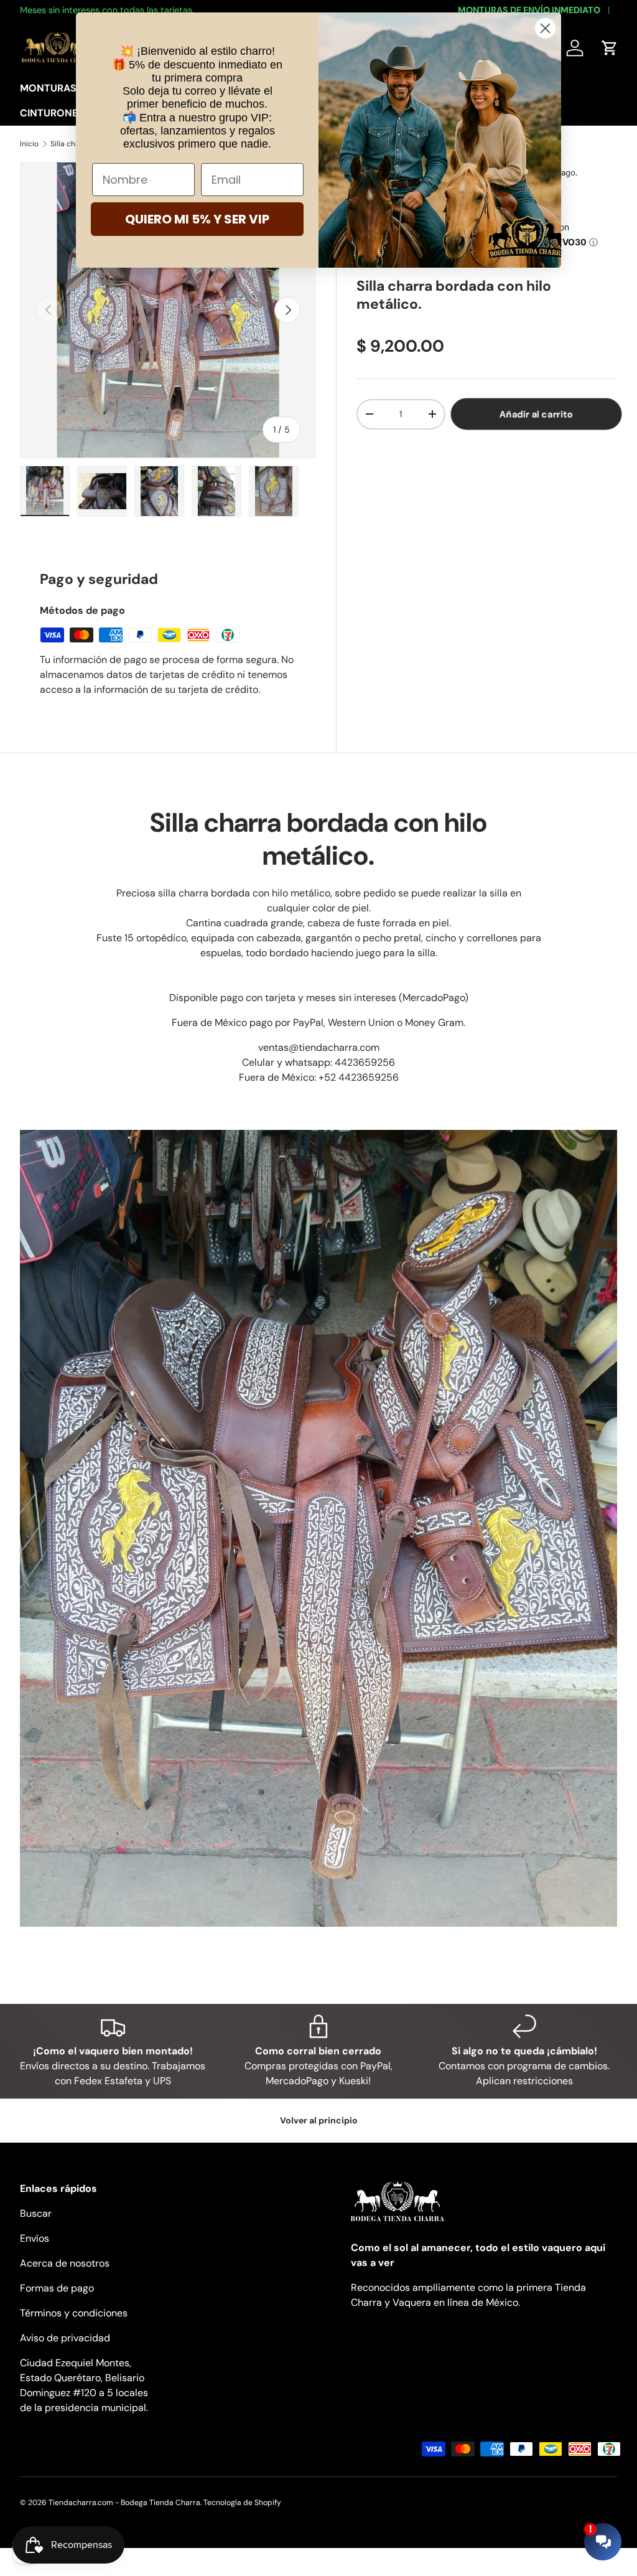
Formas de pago (57, 2288)
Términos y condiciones (74, 2313)
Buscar (36, 2213)
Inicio (29, 144)
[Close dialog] (545, 28)
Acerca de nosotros (65, 2263)
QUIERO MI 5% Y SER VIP (197, 219)
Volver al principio (319, 2120)
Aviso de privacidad (65, 2338)
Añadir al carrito (536, 414)
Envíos (35, 2238)
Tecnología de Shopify (242, 2503)
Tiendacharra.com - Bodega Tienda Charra (124, 2503)
